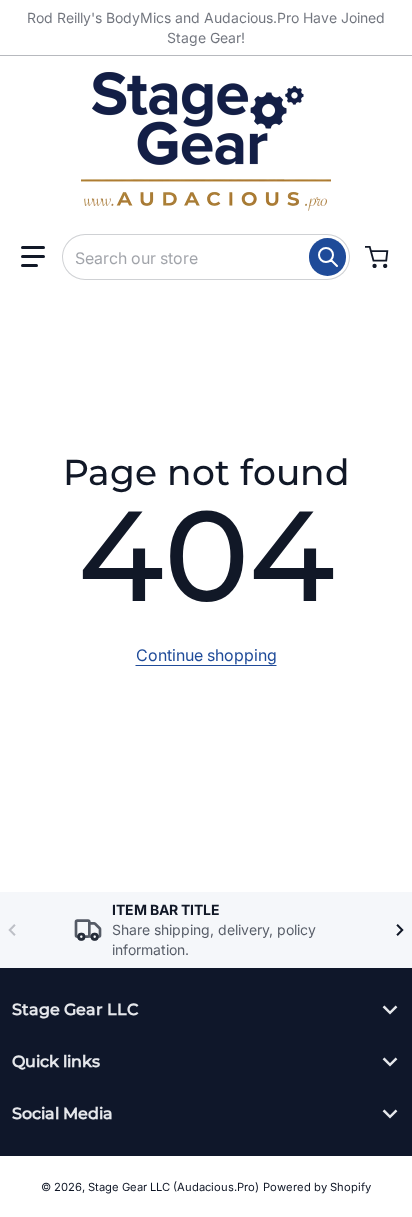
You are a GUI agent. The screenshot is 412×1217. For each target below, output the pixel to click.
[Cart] (379, 257)
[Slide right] (400, 930)
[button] (33, 257)
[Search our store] (327, 257)
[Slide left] (12, 930)
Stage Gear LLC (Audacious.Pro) (173, 1187)
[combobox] (206, 257)
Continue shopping (206, 655)
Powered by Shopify (317, 1187)
